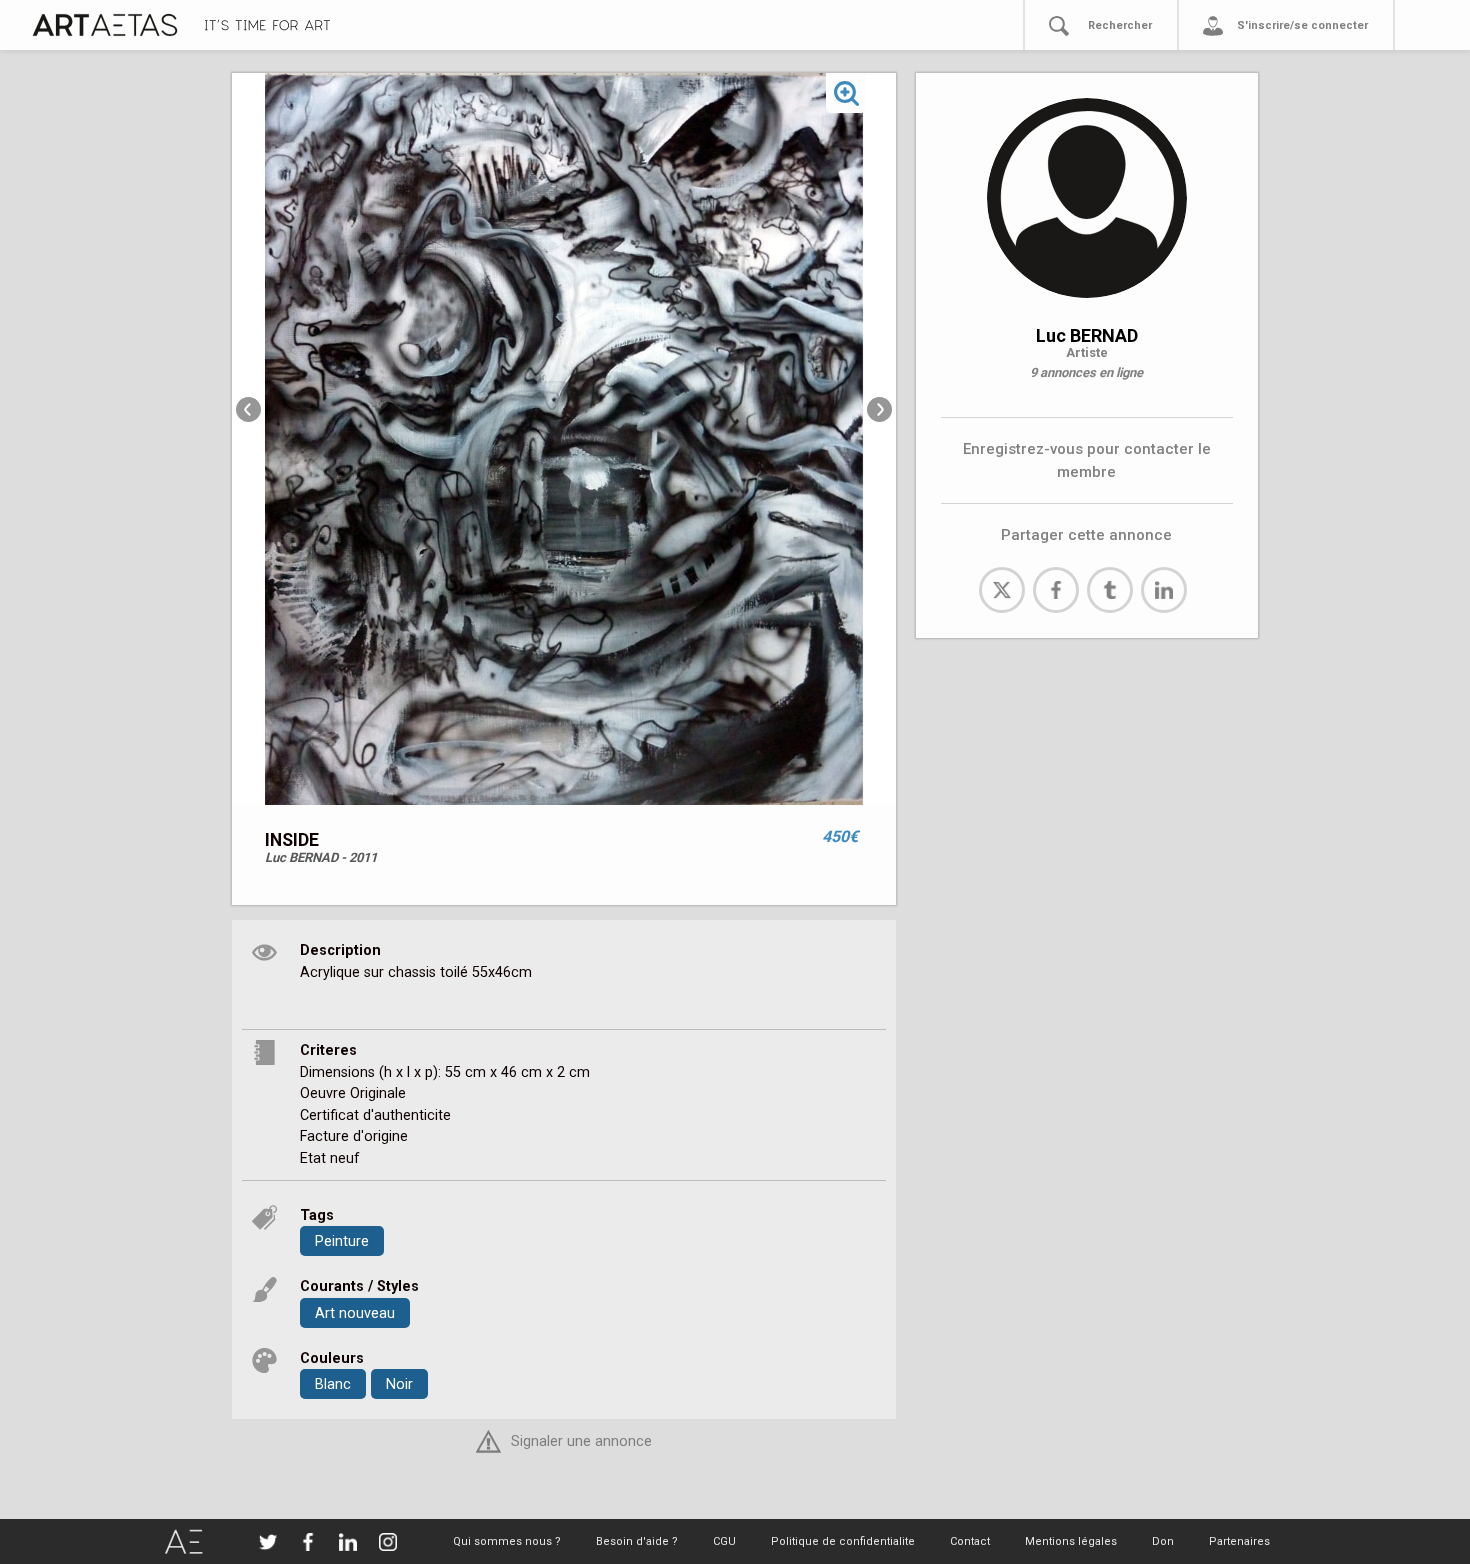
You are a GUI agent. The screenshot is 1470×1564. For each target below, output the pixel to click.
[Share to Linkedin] (1164, 590)
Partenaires (1239, 1541)
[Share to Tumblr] (1110, 590)
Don (1163, 1541)
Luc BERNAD (1087, 335)
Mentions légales (1071, 1541)
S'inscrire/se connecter (1302, 25)
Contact (970, 1541)
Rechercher (1120, 25)
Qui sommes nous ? (507, 1541)
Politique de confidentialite (843, 1541)
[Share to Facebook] (1056, 590)
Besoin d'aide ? (637, 1541)
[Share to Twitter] (1002, 590)
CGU (724, 1541)
